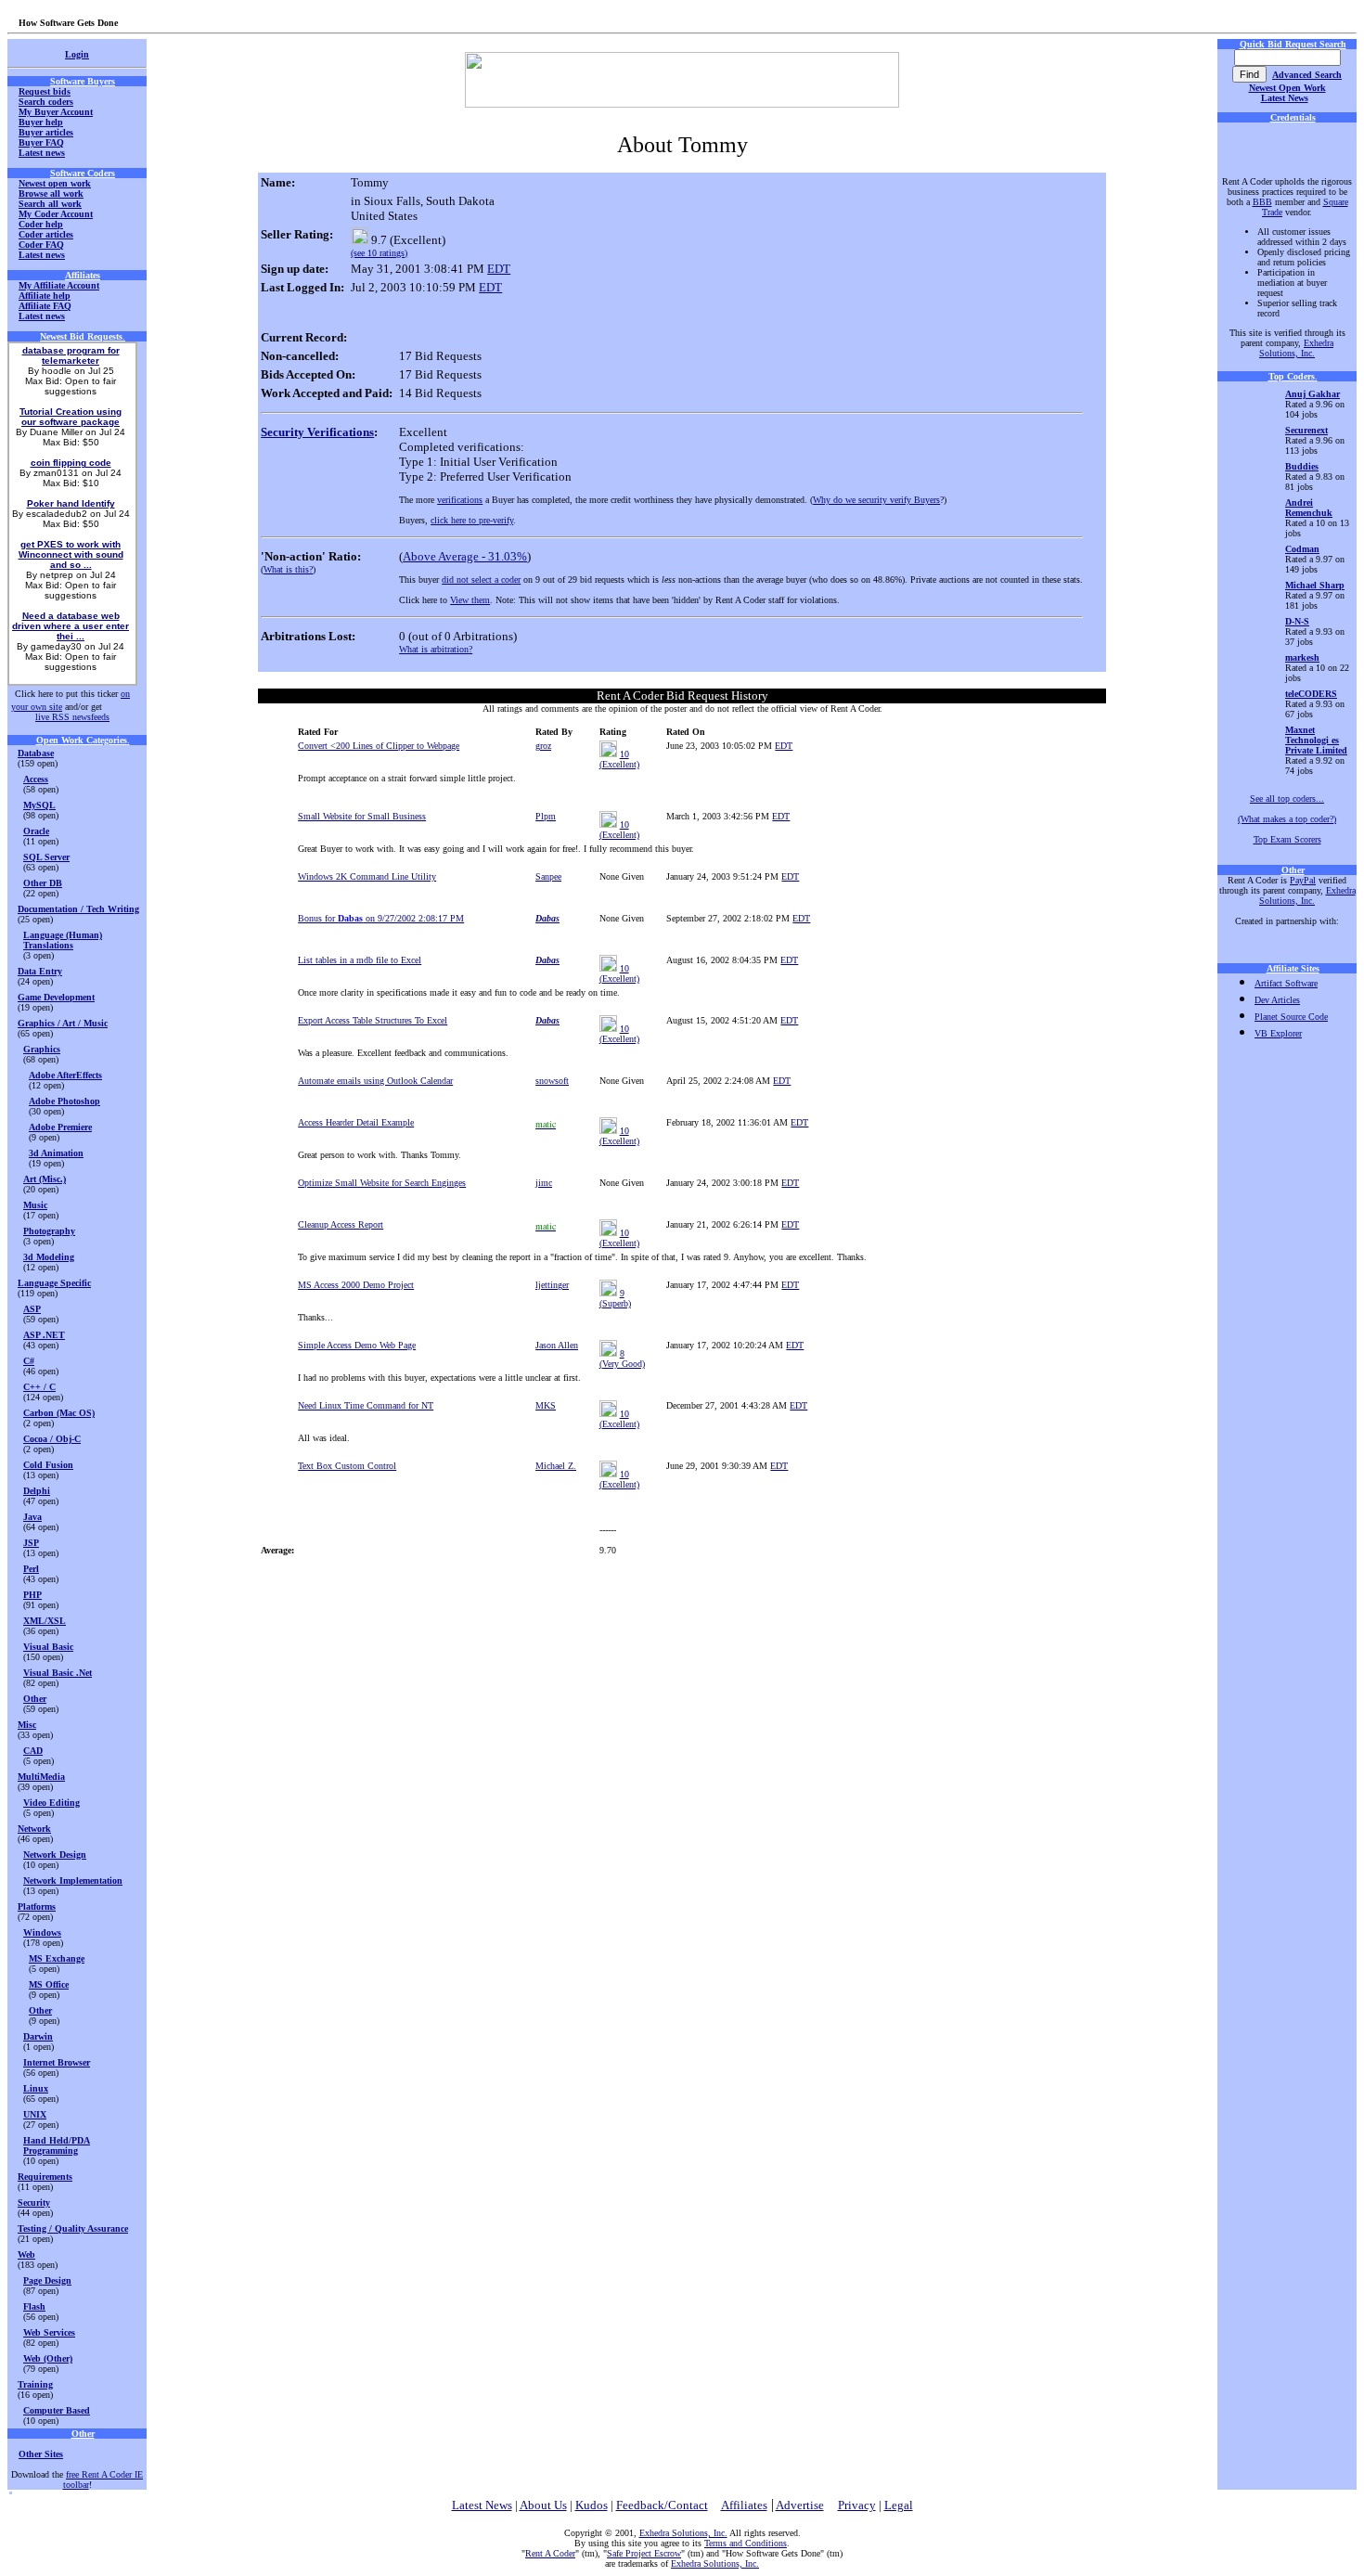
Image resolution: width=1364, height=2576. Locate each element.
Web (26, 2254)
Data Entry (40, 971)
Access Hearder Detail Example (356, 1122)
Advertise (800, 2505)
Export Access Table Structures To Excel (373, 1020)
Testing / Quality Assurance (73, 2228)
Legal (899, 2505)
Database (36, 753)
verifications (460, 500)
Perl (31, 1569)
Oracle (36, 831)
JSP (31, 1543)
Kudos (592, 2505)
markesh (1302, 657)
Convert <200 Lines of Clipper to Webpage (379, 746)
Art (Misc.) (45, 1179)
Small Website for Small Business (362, 816)
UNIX (35, 2114)
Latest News (1285, 98)
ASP (32, 1309)
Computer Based (57, 2410)
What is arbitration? (436, 649)
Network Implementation (73, 1880)
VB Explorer (1278, 1033)
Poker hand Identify (71, 503)
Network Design (55, 1855)
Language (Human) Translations (63, 940)
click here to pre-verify (472, 520)
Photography (49, 1231)
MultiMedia (41, 1777)
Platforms (37, 1906)
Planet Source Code (1291, 1017)
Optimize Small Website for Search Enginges (382, 1183)
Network (34, 1829)
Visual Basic (48, 1647)
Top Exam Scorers (1287, 839)
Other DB (43, 883)
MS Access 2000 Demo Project (356, 1285)
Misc (27, 1725)
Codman (1302, 549)
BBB (1262, 202)
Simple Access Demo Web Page (357, 1345)
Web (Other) (48, 2358)
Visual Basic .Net (58, 1673)
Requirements (45, 2177)
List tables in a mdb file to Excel (360, 960)
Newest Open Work (1287, 88)
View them (470, 600)
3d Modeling (49, 1257)
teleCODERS (1311, 694)
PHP (32, 1595)
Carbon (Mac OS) (59, 1413)
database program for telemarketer (71, 355)
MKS (546, 1405)
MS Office (49, 1984)
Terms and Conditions (746, 2543)
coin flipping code (71, 463)
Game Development (56, 997)
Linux (36, 2088)
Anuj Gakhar (1313, 394)
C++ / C (39, 1387)
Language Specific (54, 1283)
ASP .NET (44, 1335)
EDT (499, 269)
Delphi (37, 1491)
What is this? (288, 569)
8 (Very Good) (622, 1359)
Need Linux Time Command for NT (366, 1405)
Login (77, 54)
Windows (42, 1932)
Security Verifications (317, 432)
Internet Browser (57, 2062)
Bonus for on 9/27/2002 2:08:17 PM (381, 918)
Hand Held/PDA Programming (57, 2145)
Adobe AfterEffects (65, 1075)
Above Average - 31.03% (465, 556)
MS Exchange (57, 1958)
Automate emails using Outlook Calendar (375, 1081)
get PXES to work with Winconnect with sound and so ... (71, 554)
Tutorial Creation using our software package (71, 417)
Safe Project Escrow (644, 2553)
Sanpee (548, 876)
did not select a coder (481, 580)
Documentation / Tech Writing (78, 909)
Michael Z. (556, 1466)
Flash (34, 2306)
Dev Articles (1277, 1000)
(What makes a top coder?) (1287, 819)
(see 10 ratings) (379, 253)
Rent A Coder (550, 2553)
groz (543, 746)
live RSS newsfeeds (72, 717)
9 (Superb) (615, 1298)
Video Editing (51, 1803)
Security (34, 2202)
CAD (33, 1751)
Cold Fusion (48, 1465)
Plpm (546, 816)
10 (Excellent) (619, 759)
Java (32, 1517)
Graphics (42, 1049)
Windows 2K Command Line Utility (367, 876)
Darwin (38, 2036)
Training (35, 2384)
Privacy (857, 2505)
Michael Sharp (1315, 585)
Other (35, 1699)
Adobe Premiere (60, 1127)
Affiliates (744, 2505)
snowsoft (552, 1081)
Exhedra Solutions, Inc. (1296, 348)
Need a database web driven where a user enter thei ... (71, 626)
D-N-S (1297, 621)
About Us (543, 2505)
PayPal (1303, 880)
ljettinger (552, 1285)
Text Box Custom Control (347, 1466)
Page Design (47, 2280)
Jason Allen (557, 1345)
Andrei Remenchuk (1309, 508)
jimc (544, 1183)
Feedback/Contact (662, 2505)
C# (29, 1361)
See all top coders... (1287, 799)
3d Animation (56, 1153)
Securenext (1306, 430)
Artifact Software (1286, 983)
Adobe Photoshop (64, 1101)
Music (35, 1205)
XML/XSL (45, 1621)
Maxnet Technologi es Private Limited (1316, 740)
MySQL (39, 805)
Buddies (1302, 466)
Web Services (49, 2332)
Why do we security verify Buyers (876, 500)
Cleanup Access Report (341, 1224)
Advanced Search (1307, 75)
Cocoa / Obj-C (52, 1439)
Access (36, 779)
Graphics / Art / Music (63, 1023)
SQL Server (46, 857)
